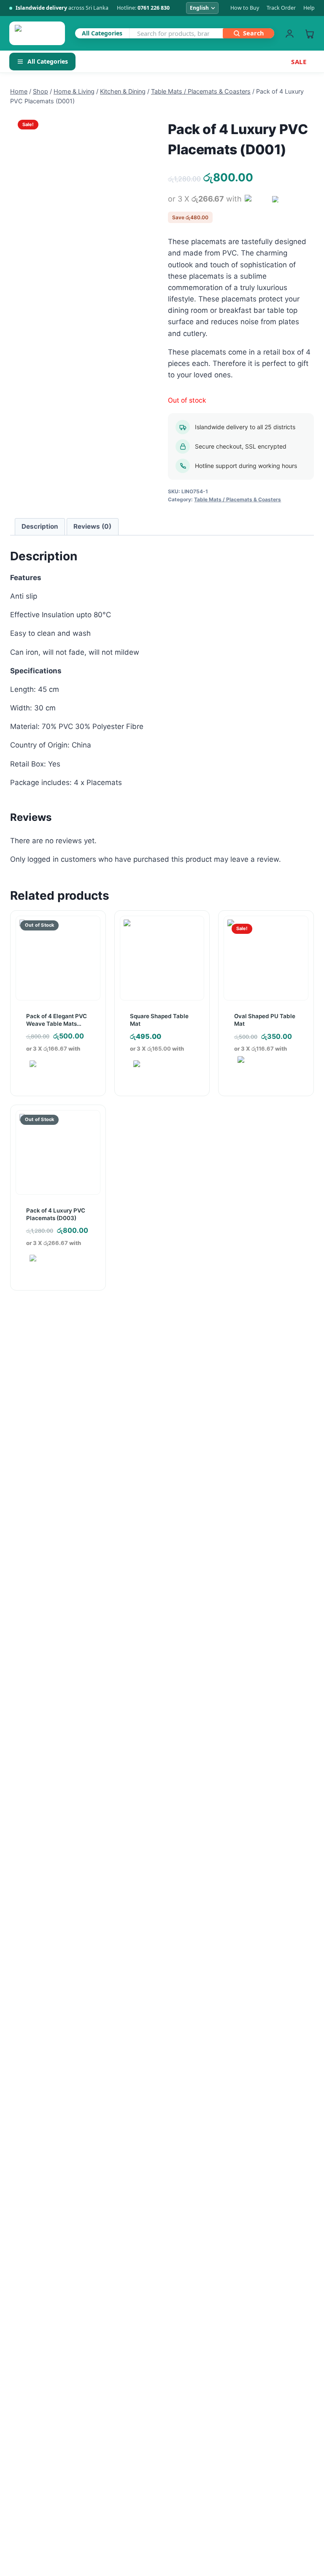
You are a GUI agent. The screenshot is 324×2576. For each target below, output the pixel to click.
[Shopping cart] (309, 34)
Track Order (281, 8)
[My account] (290, 34)
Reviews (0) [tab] (92, 526)
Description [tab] (40, 526)
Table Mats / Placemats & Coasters (238, 499)
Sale (299, 62)
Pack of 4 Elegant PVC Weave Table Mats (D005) (57, 1024)
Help (309, 8)
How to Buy (245, 8)
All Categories (48, 61)
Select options (262, 1088)
